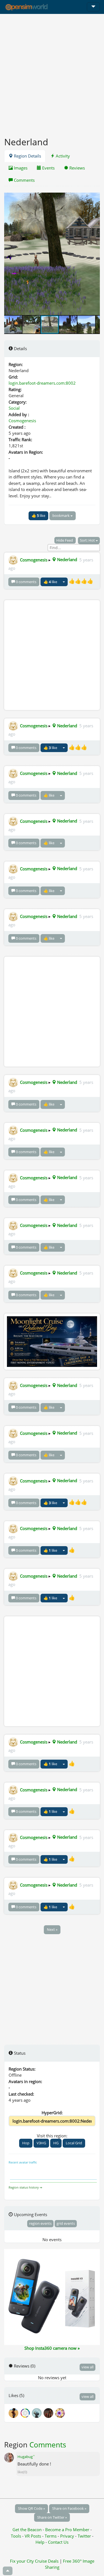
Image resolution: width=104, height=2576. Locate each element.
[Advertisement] (52, 72)
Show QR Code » (31, 2508)
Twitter (84, 2536)
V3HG (41, 2143)
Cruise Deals (47, 2561)
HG (56, 2143)
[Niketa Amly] (49, 2412)
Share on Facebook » (69, 2508)
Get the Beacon (27, 2530)
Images (20, 168)
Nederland (67, 559)
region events (40, 2223)
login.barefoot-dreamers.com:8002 (42, 383)
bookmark (61, 515)
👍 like (38, 515)
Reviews (77, 168)
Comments (24, 180)
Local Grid (74, 2143)
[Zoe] (38, 2412)
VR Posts (33, 2536)
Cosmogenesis (22, 421)
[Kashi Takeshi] (60, 2412)
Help (40, 2542)
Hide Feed (65, 540)
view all (87, 2367)
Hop (26, 2143)
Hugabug (26, 2457)
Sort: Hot (88, 540)
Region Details (27, 156)
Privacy (67, 2536)
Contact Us (58, 2542)
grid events (66, 2223)
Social (14, 408)
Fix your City (22, 2561)
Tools (17, 2536)
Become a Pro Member (68, 2530)
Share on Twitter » (52, 2517)
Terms (51, 2536)
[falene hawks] (14, 2412)
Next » (52, 1929)
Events (48, 168)
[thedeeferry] (26, 2412)
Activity (62, 156)
